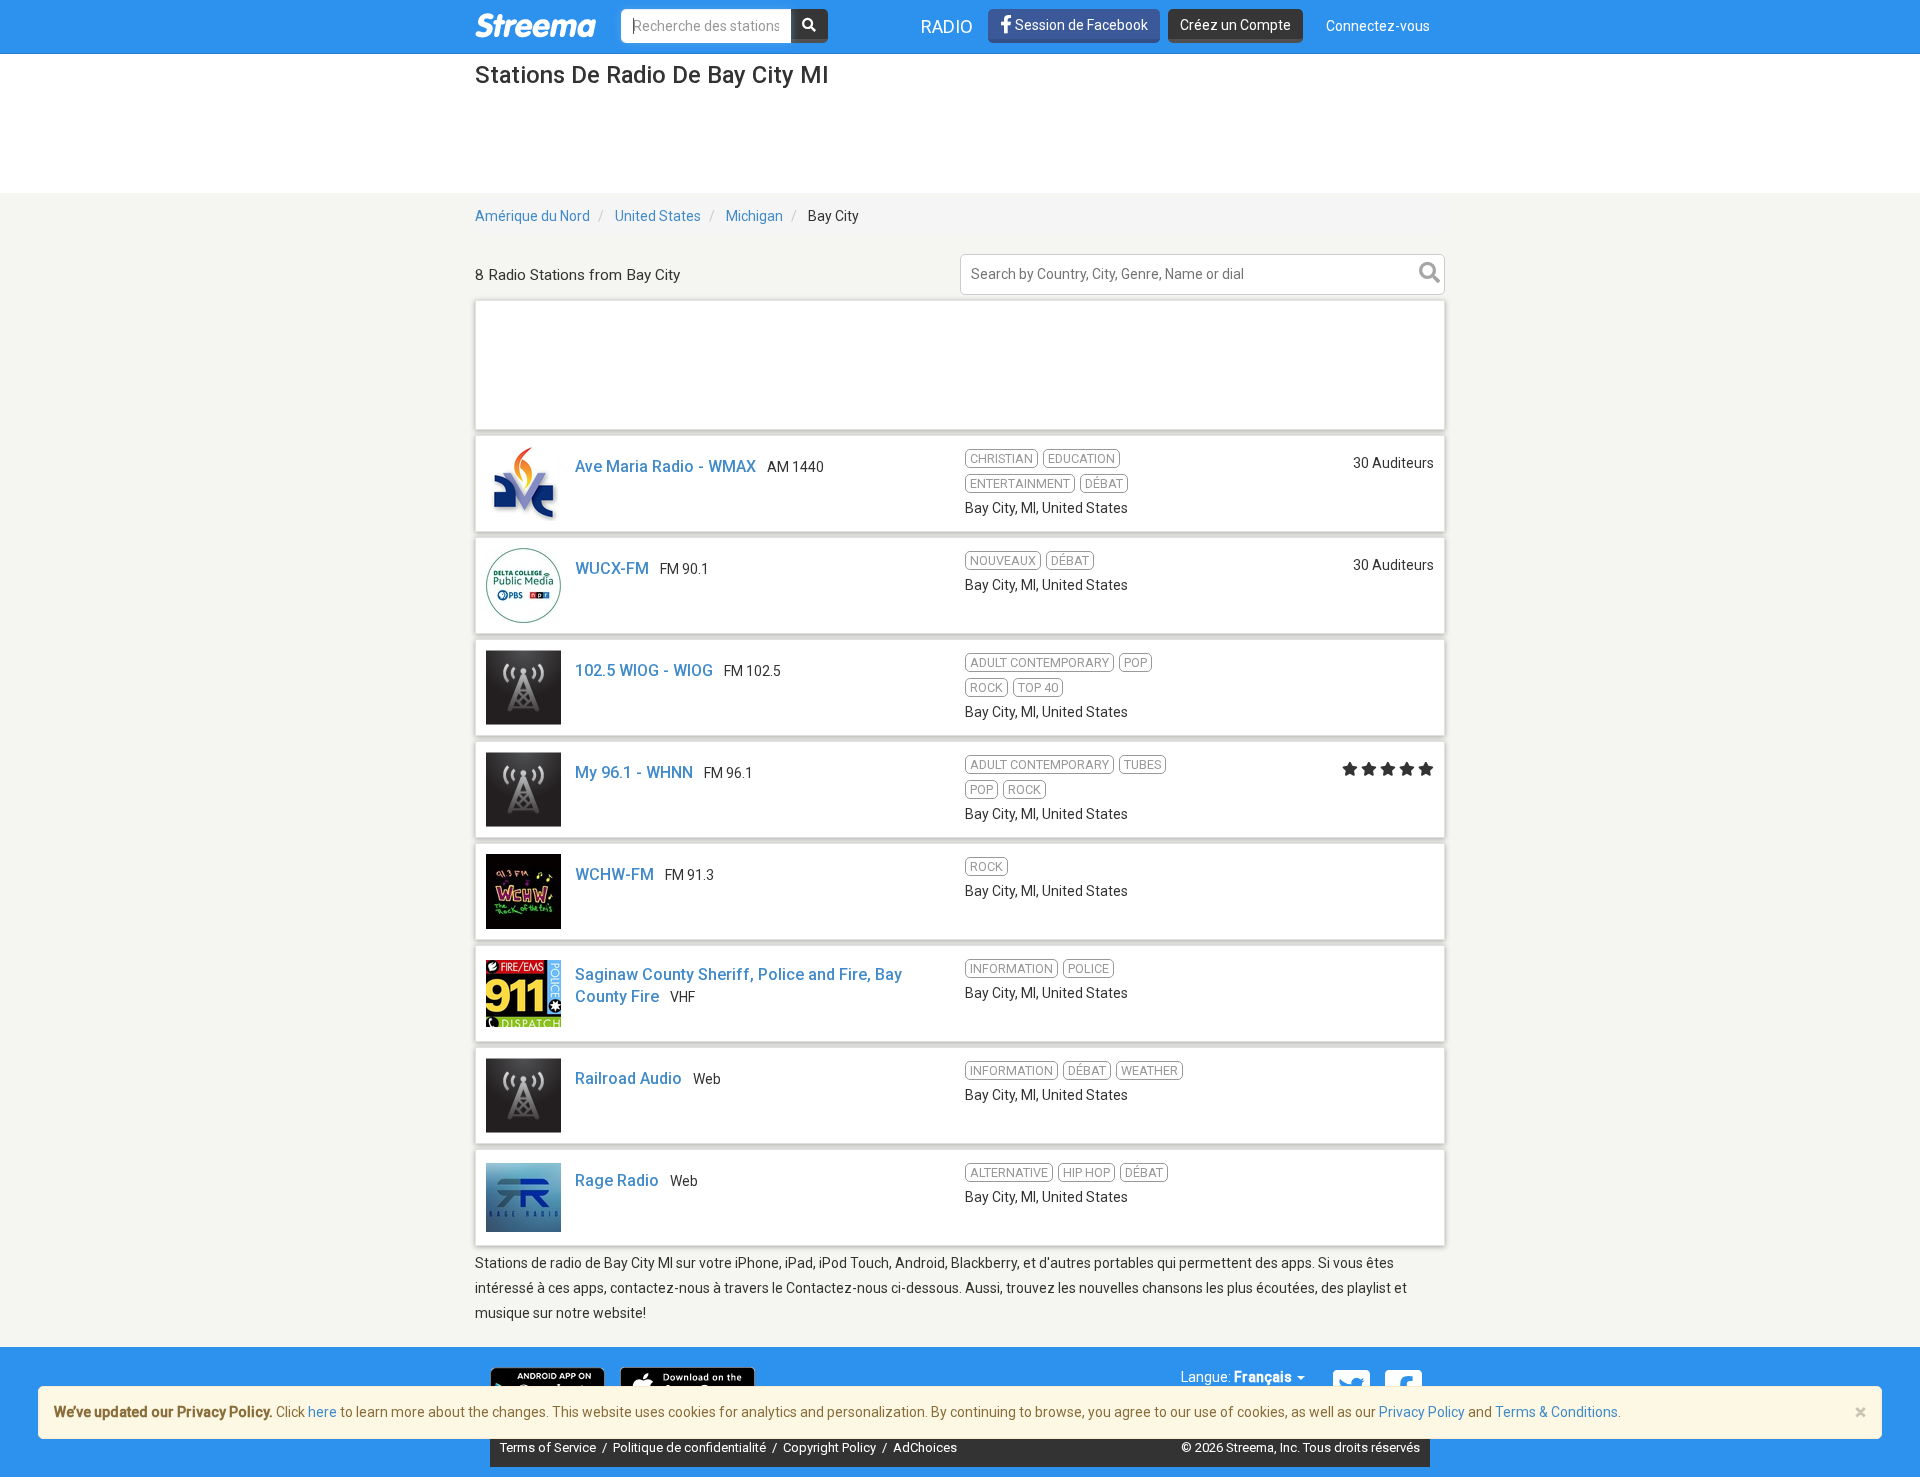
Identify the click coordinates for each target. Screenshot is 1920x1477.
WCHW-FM (614, 874)
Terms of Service (549, 1447)
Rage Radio (617, 1180)
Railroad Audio (628, 1078)
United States (658, 216)
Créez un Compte (1235, 25)
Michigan (754, 216)
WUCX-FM (612, 568)
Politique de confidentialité (691, 1447)
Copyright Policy (831, 1447)
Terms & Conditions (1556, 1412)
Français (1264, 1377)
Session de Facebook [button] (1080, 25)
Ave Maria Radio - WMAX (665, 466)
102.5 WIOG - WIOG (644, 670)
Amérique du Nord (532, 216)
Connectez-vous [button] (1378, 26)
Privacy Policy (1422, 1412)
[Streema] (535, 25)
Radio (947, 26)
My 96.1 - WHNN (634, 772)
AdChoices (925, 1447)
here (322, 1412)
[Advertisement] (960, 428)
